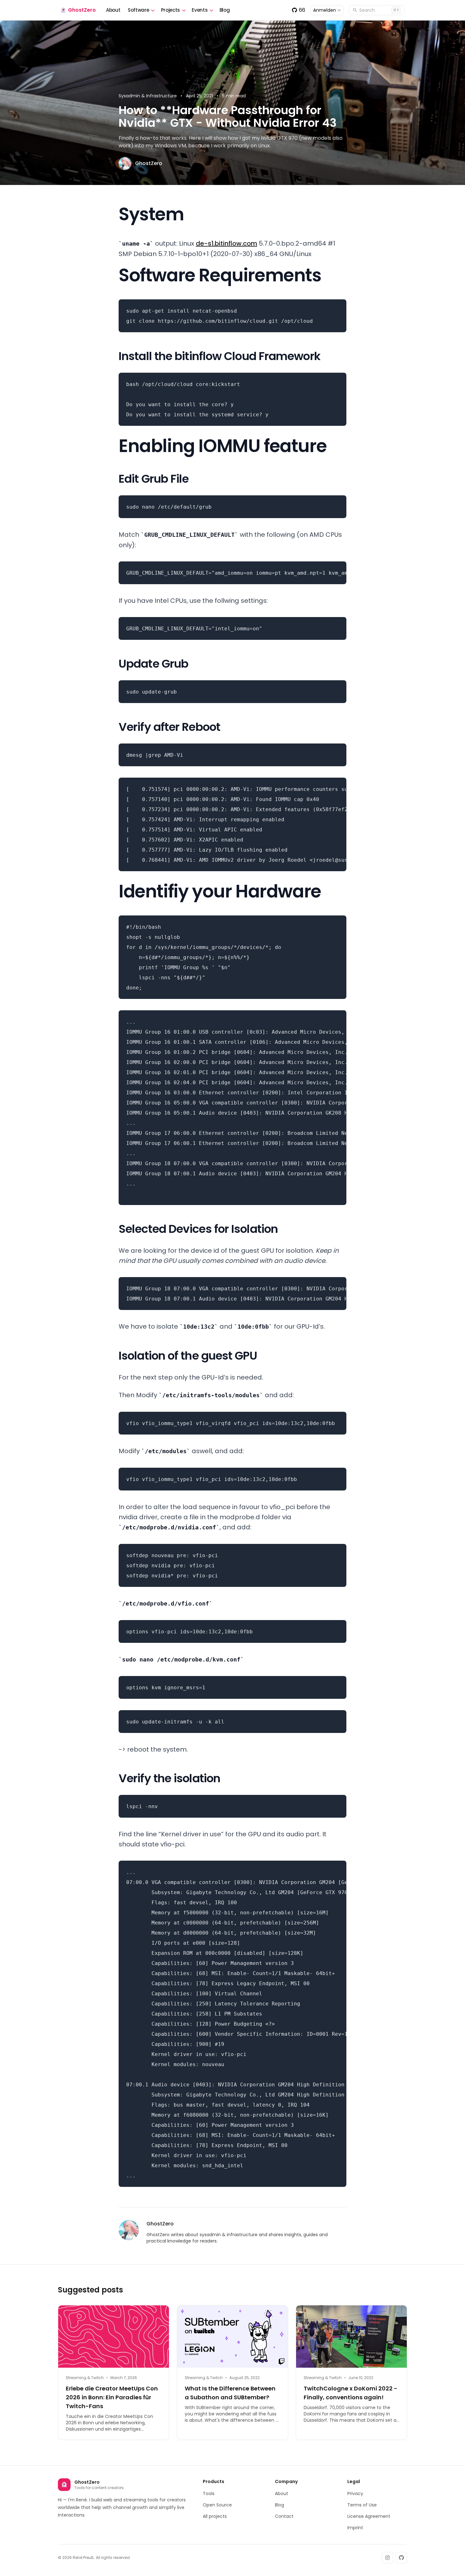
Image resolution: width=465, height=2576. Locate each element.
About (113, 10)
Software (138, 10)
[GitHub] (401, 2558)
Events (200, 10)
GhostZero (82, 10)
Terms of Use (362, 2505)
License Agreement (369, 2516)
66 (302, 10)
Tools (209, 2493)
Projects (170, 10)
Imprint (355, 2528)
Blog (225, 10)
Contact (284, 2516)
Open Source (217, 2505)
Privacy (355, 2493)
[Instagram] (387, 2558)
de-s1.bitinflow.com (226, 243)
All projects (215, 2516)
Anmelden (325, 10)
